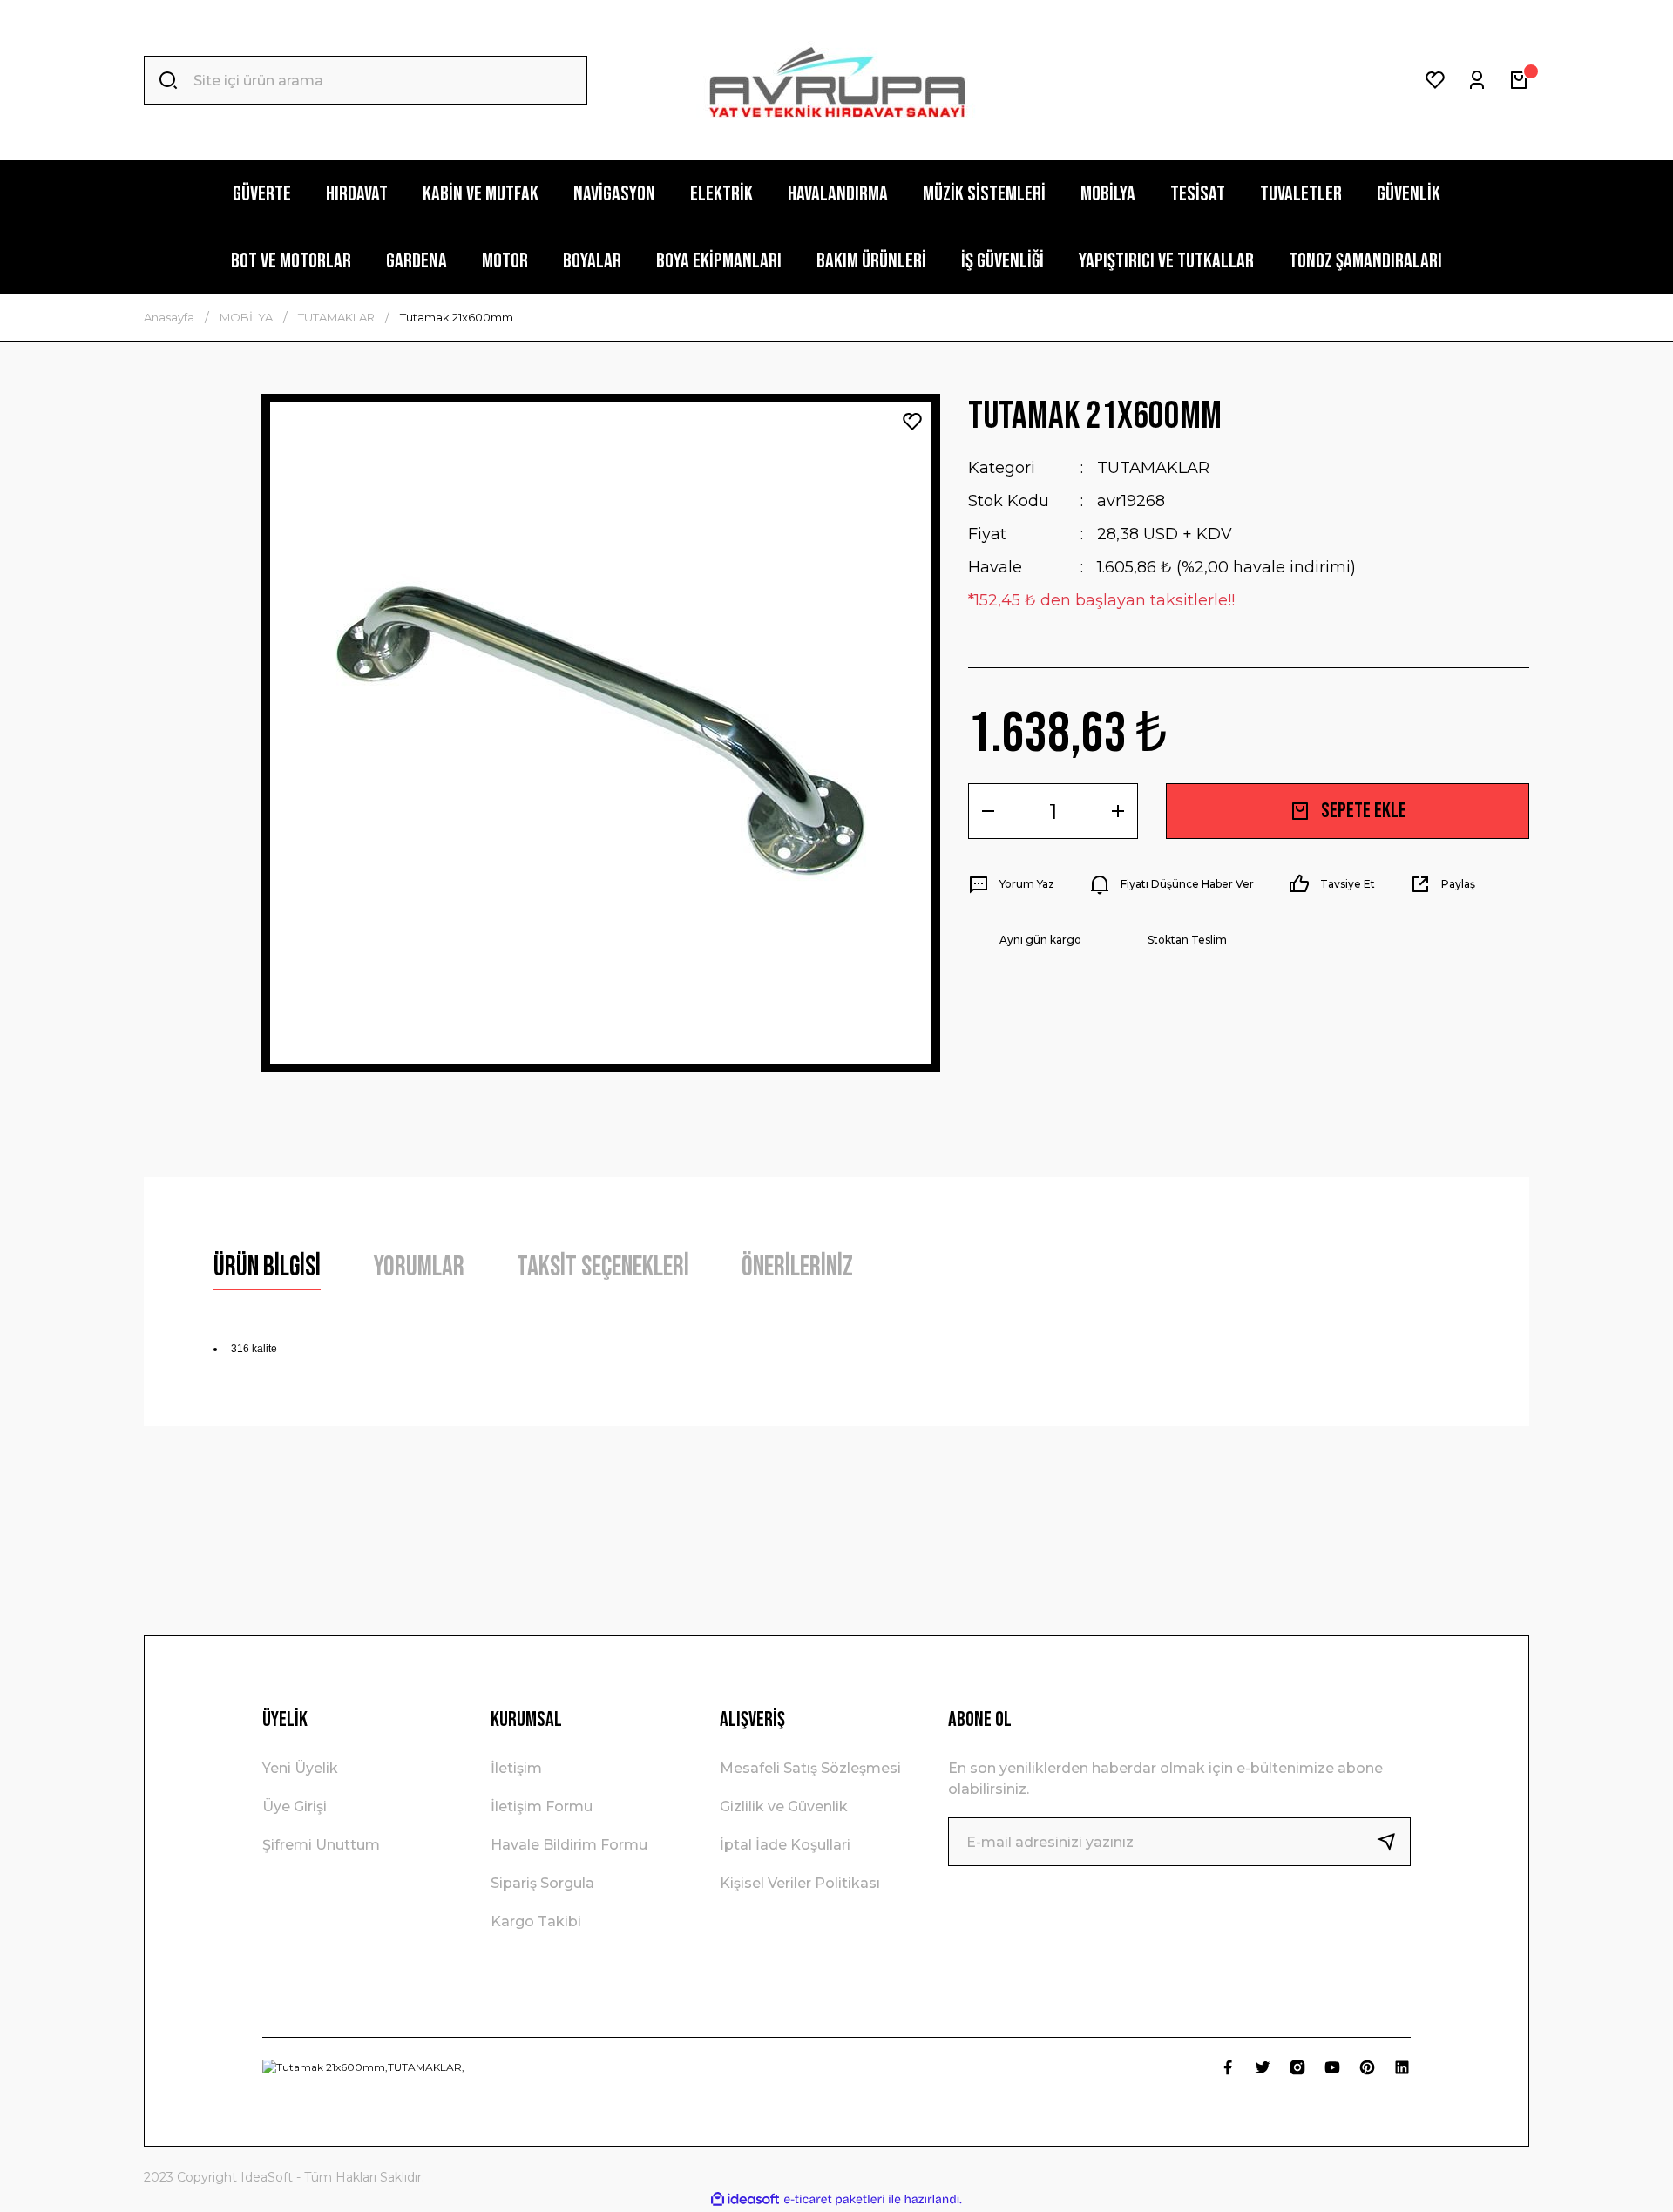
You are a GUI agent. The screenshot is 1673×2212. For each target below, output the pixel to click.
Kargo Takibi (536, 1921)
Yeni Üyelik (300, 1768)
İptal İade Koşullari (785, 1845)
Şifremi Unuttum (321, 1845)
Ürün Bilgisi (267, 1267)
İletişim (516, 1768)
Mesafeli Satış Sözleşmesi (810, 1768)
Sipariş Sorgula (542, 1883)
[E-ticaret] (834, 2200)
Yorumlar (419, 1267)
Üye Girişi (295, 1806)
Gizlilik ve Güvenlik (784, 1806)
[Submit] (1393, 1842)
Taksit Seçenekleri (603, 1267)
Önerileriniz (797, 1267)
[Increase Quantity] (1118, 811)
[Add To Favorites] (912, 422)
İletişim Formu (542, 1806)
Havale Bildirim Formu (569, 1845)
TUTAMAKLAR (1153, 468)
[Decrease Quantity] (988, 811)
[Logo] (836, 81)
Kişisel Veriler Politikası (800, 1883)
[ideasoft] (745, 2199)
